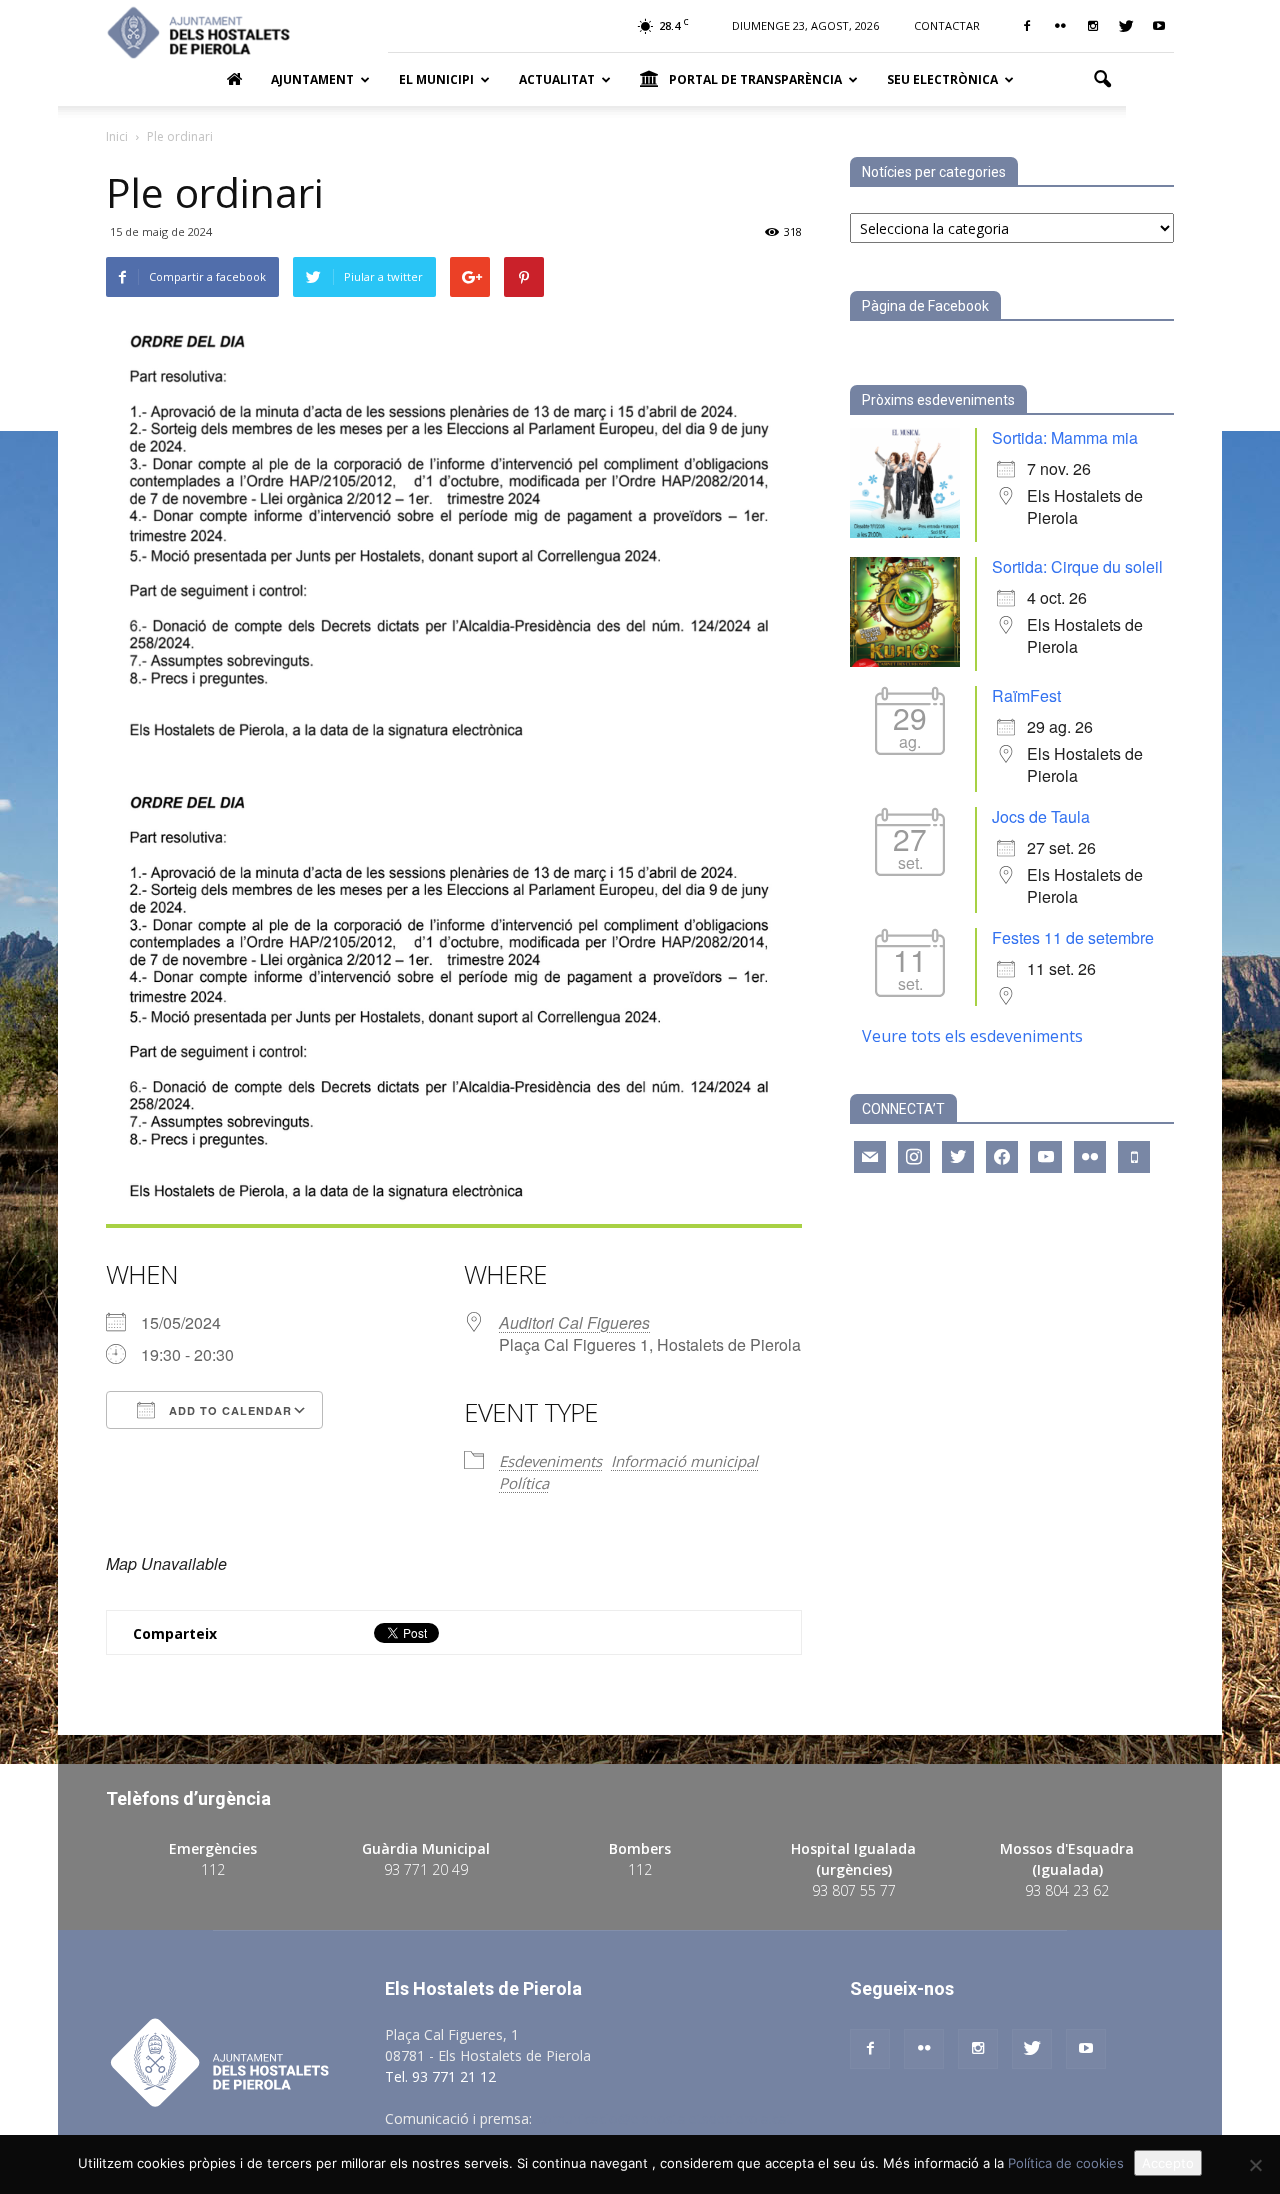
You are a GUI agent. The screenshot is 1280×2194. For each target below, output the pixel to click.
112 (213, 1869)
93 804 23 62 (1067, 1890)
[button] (1102, 80)
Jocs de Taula (1041, 816)
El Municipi (436, 79)
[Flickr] (1060, 26)
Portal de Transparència (755, 79)
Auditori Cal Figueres (574, 1322)
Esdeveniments (550, 1461)
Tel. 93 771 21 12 (440, 2076)
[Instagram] (1093, 26)
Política (524, 1483)
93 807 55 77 (854, 1890)
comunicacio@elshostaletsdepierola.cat (664, 2118)
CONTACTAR (947, 25)
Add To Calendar (228, 1410)
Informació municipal (684, 1461)
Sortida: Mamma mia (1065, 437)
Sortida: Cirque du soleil (1077, 566)
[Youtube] (1159, 26)
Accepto (1168, 2163)
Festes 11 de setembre (1073, 937)
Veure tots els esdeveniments (972, 1036)
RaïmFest (1026, 695)
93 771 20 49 (426, 1869)
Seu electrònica (942, 79)
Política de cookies (1066, 2163)
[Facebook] (1027, 26)
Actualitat (557, 79)
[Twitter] (1126, 26)
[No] (1255, 2165)
